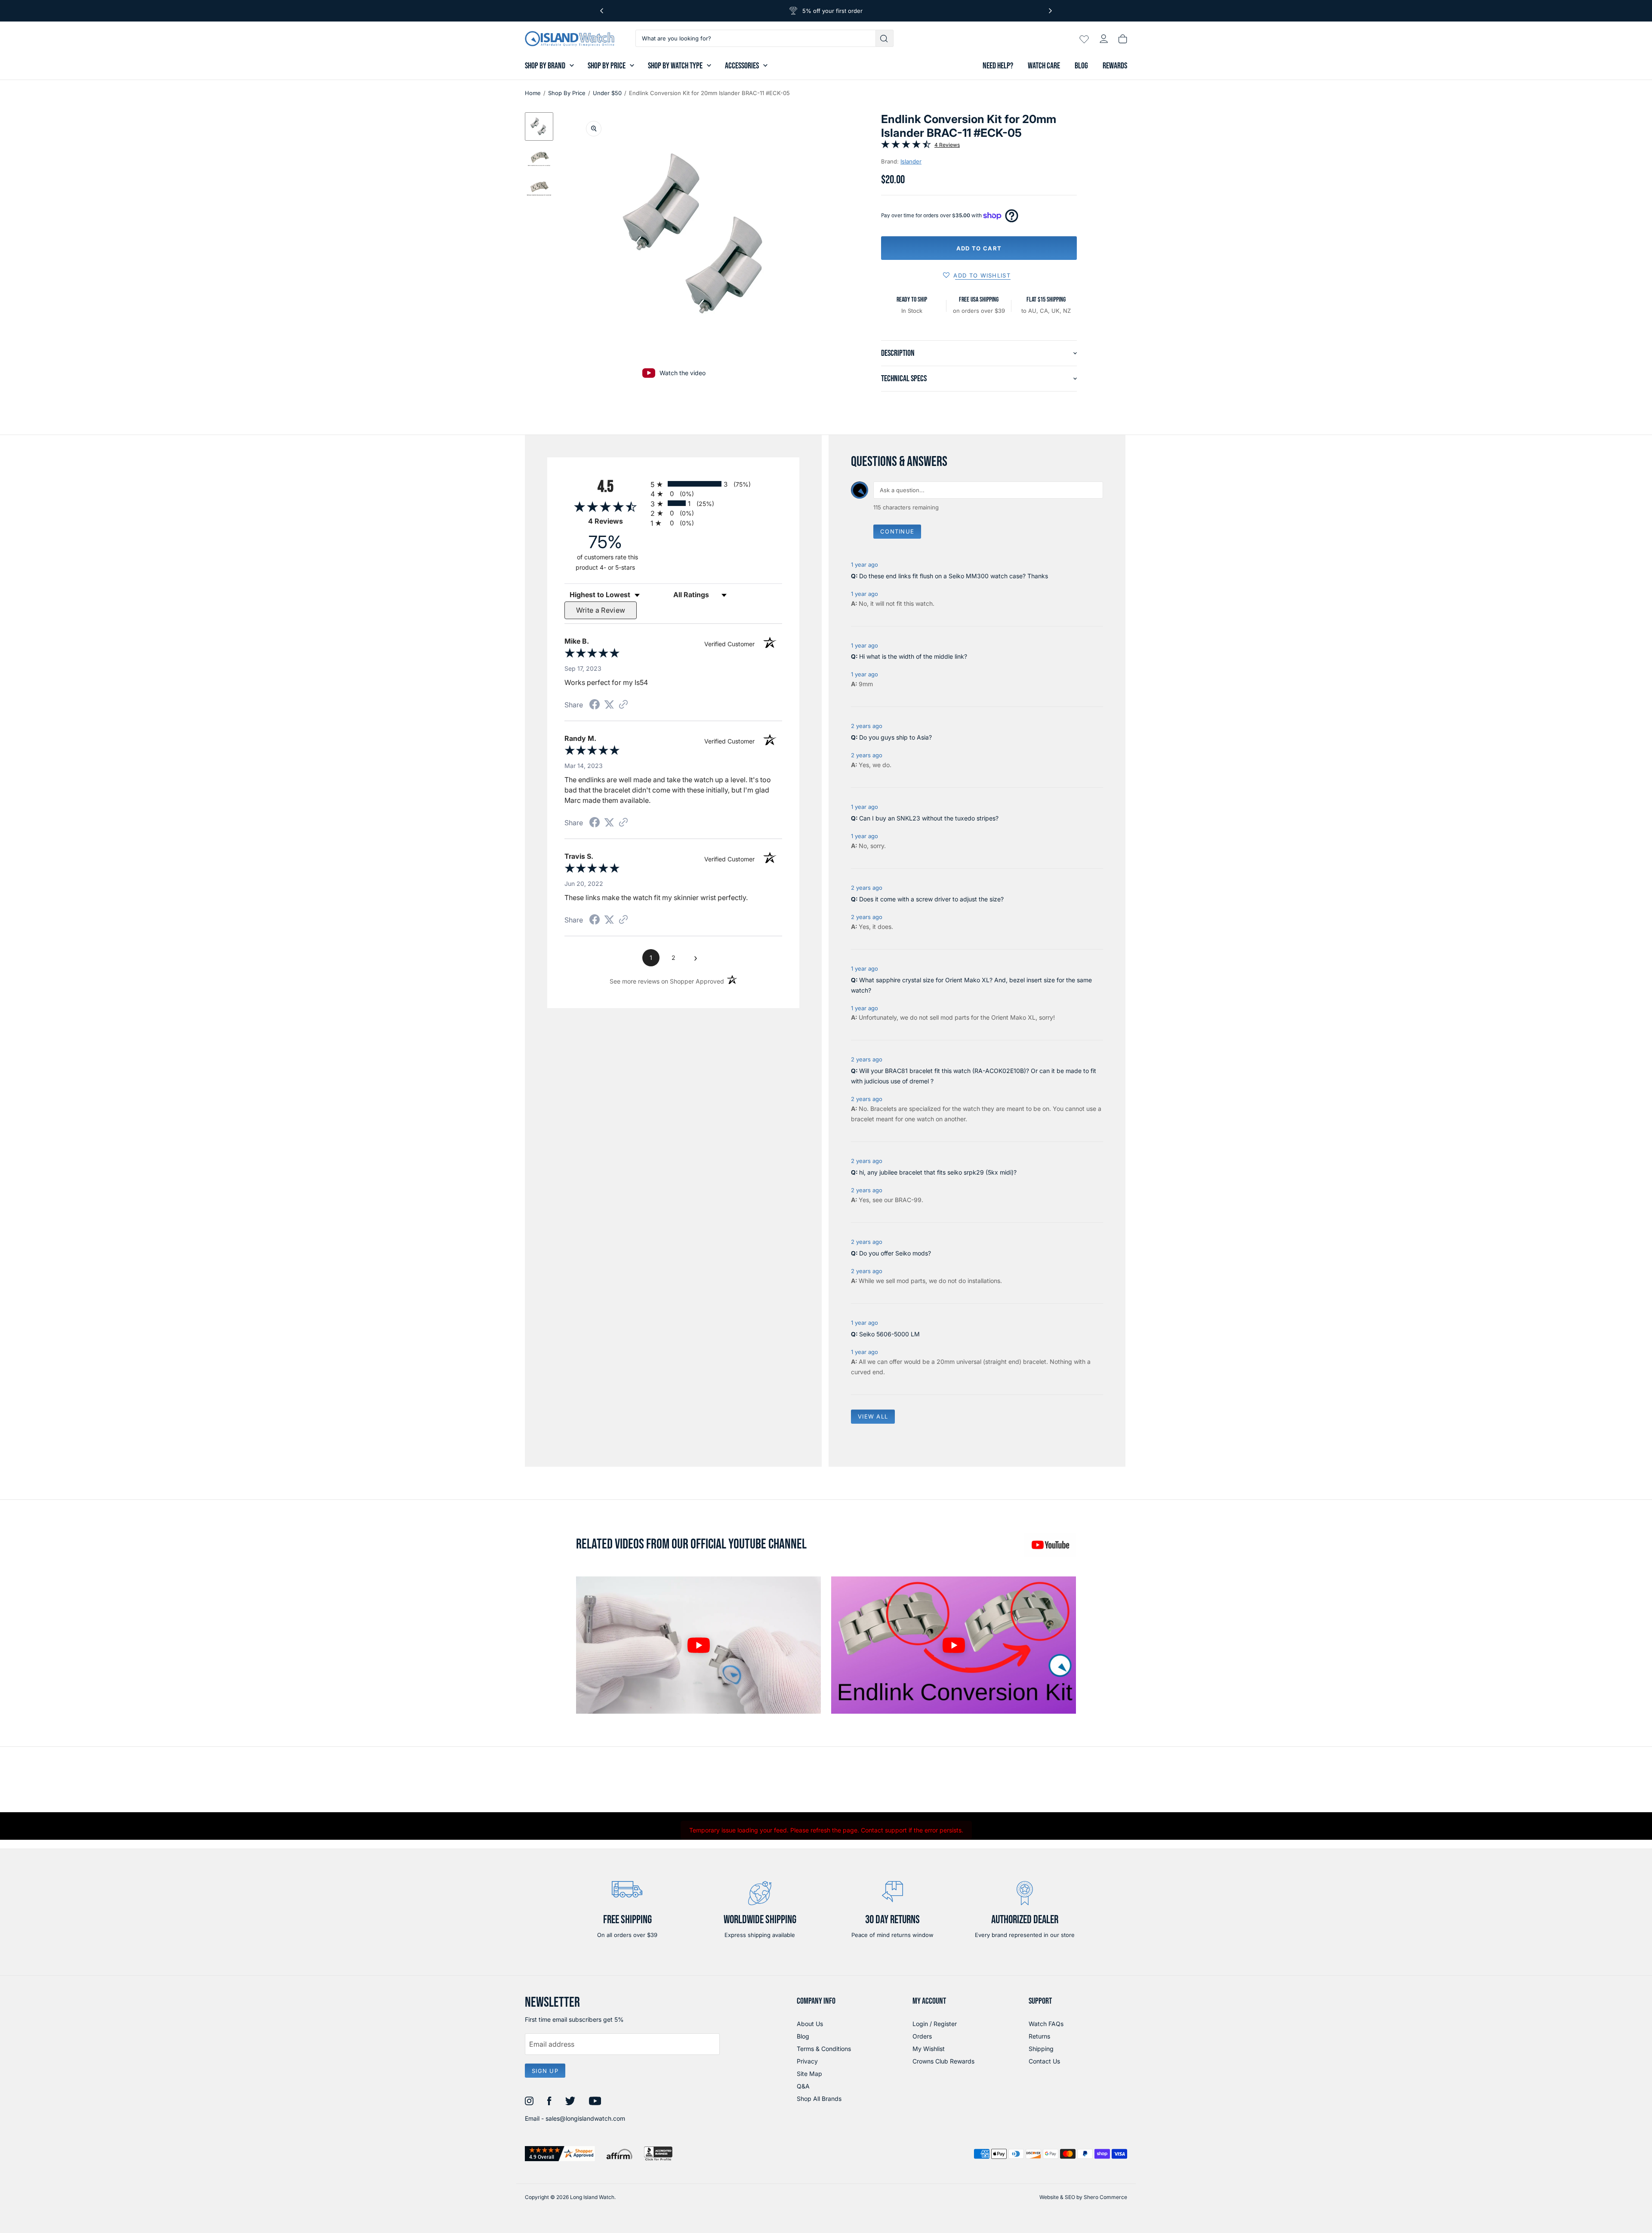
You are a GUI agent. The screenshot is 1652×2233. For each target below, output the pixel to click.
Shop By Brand (545, 66)
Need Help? (998, 66)
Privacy (807, 2061)
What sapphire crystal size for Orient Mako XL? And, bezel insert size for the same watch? (971, 985)
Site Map (809, 2074)
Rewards (1115, 66)
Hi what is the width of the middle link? (913, 656)
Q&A (803, 2086)
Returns (1039, 2036)
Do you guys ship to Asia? (895, 737)
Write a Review (601, 610)
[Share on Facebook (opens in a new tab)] (595, 705)
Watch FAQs (1046, 2024)
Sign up (545, 2071)
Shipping (1041, 2049)
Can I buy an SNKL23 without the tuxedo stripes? (929, 818)
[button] (539, 126)
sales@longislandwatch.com (585, 2118)
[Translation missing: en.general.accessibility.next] (1050, 11)
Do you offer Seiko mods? (895, 1253)
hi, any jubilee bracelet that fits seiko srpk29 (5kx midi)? (938, 1172)
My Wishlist (929, 2049)
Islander (911, 161)
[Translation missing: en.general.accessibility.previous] (602, 11)
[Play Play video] (954, 1645)
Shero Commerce (1105, 2197)
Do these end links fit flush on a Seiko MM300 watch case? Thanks (954, 576)
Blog (1081, 66)
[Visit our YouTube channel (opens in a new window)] (1050, 1545)
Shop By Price (607, 66)
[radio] (716, 484)
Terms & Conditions (824, 2049)
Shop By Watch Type (675, 66)
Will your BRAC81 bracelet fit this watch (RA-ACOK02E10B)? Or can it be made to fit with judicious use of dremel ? (974, 1076)
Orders (922, 2036)
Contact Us (1044, 2061)
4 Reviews (947, 145)
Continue (897, 531)
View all (873, 1416)
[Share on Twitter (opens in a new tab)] (609, 705)
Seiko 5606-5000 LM (889, 1334)
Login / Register (935, 2024)
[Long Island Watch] (570, 39)
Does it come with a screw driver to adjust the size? (931, 899)
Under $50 (607, 93)
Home (533, 93)
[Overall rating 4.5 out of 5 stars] (906, 146)
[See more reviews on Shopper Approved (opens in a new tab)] (623, 705)
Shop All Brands (819, 2099)
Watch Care (1044, 66)
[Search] (885, 38)
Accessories (742, 66)
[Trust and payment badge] (560, 2154)
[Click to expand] (594, 129)
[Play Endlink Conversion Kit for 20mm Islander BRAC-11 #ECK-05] (698, 1645)
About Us (810, 2024)
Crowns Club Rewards (943, 2061)
